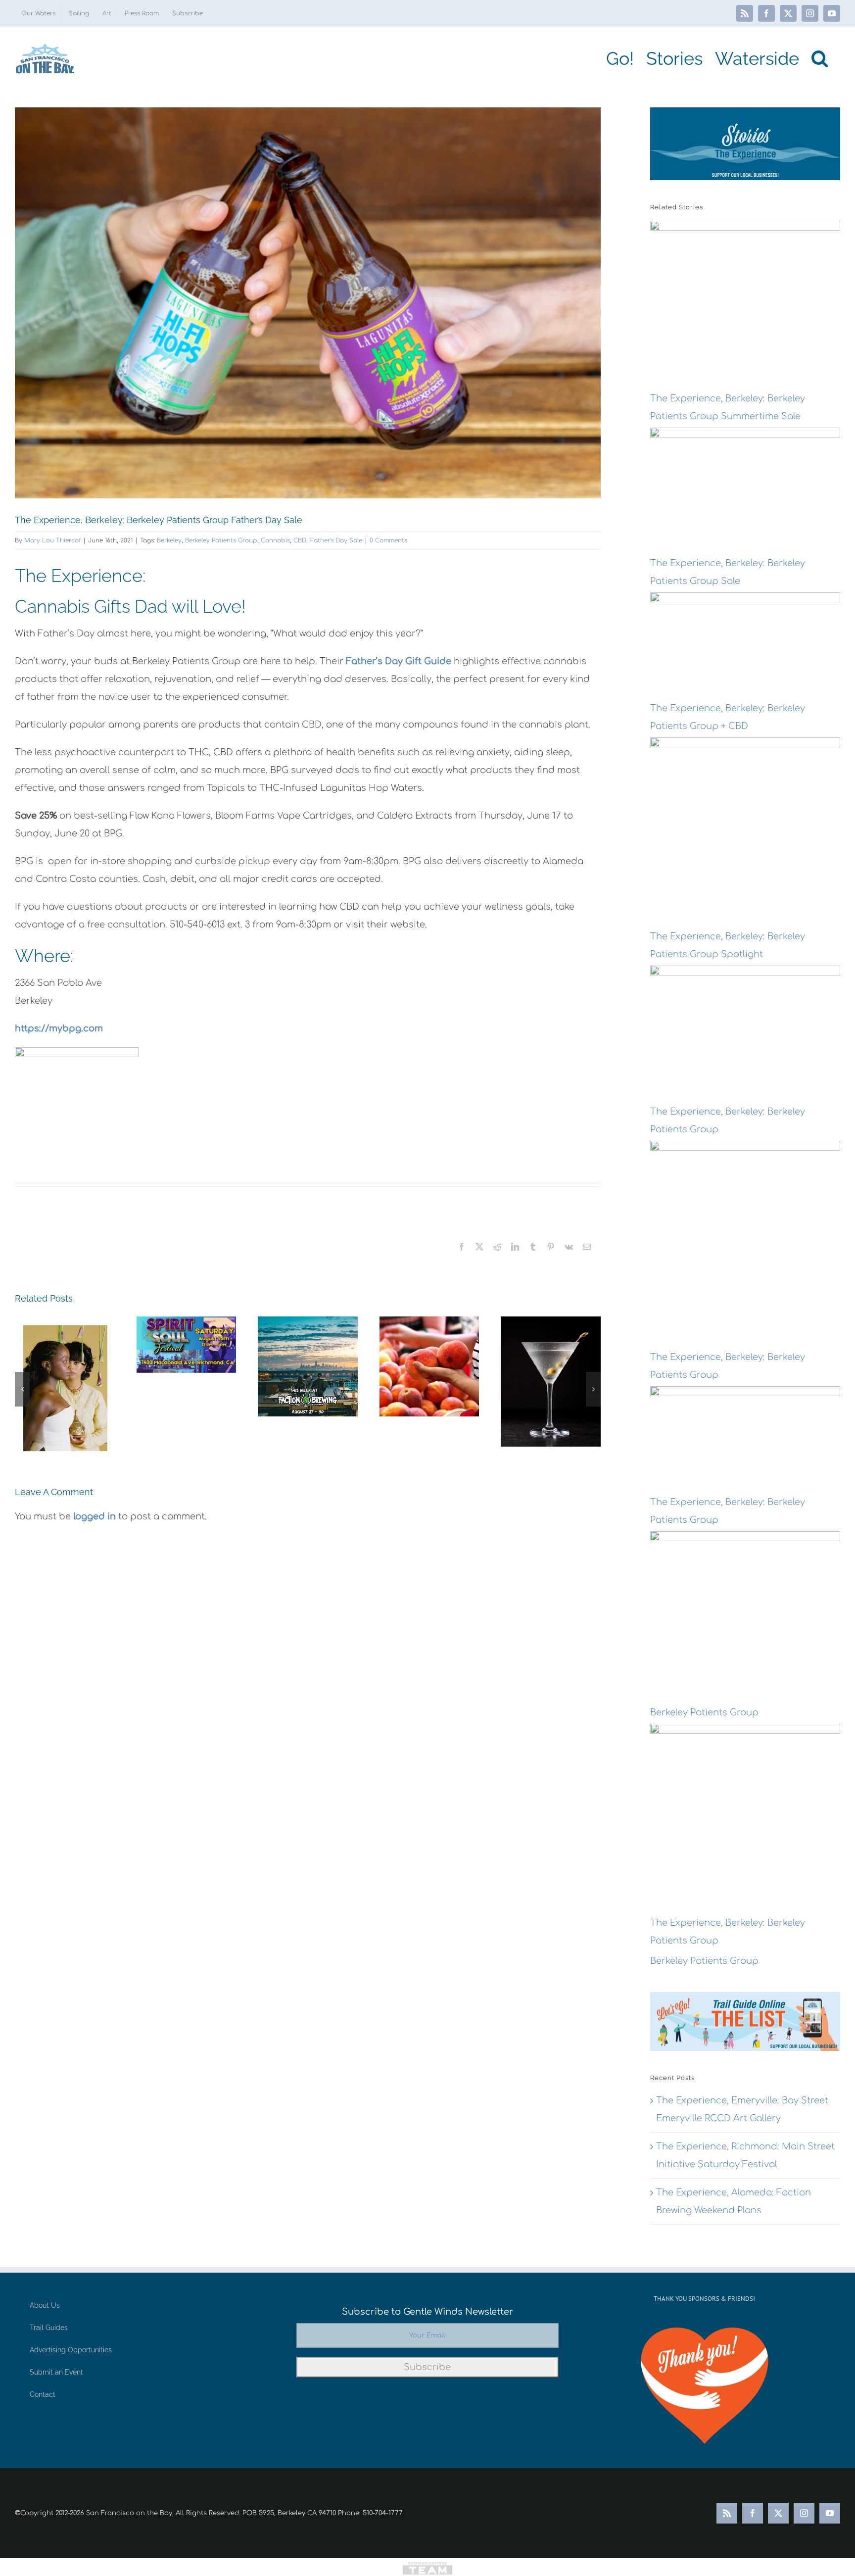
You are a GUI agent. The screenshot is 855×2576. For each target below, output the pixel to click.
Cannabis (275, 540)
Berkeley (169, 540)
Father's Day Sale (336, 540)
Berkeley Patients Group (221, 540)
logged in (95, 1516)
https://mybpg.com (59, 1028)
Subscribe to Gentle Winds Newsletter (427, 2312)
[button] (820, 58)
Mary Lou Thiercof (52, 540)
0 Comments (388, 540)
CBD (300, 540)
